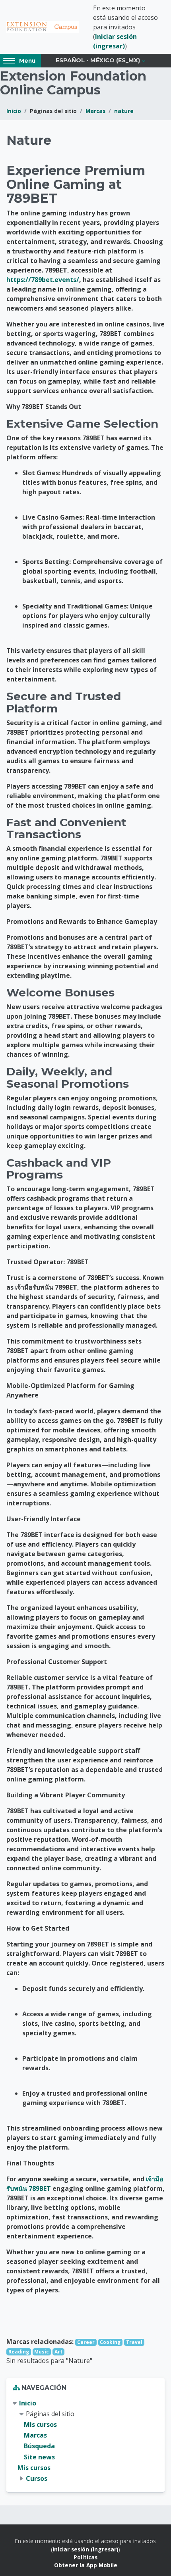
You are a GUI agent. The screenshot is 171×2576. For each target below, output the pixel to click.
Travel (134, 2342)
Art (58, 2352)
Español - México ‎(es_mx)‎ (98, 60)
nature (124, 111)
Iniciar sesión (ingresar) (85, 2549)
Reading (19, 2352)
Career (86, 2342)
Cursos (37, 2478)
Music (42, 2352)
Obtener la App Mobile (86, 2565)
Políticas (85, 2557)
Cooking (110, 2342)
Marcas (95, 111)
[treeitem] (85, 2441)
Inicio (14, 111)
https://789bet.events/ (43, 280)
